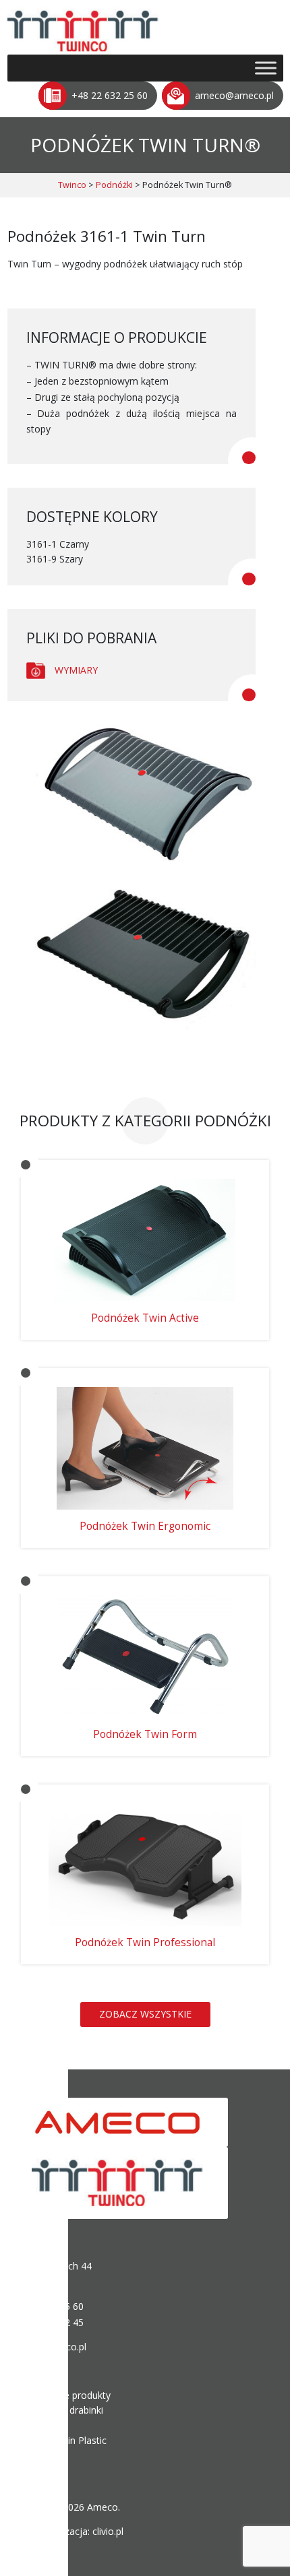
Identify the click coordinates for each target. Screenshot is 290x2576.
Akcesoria (48, 2455)
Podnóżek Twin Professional (145, 1942)
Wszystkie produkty (68, 2395)
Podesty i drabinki (65, 2410)
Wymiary (76, 670)
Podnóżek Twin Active (145, 1318)
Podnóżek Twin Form (145, 1734)
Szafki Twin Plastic (66, 2440)
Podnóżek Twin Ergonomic (145, 1526)
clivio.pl (108, 2531)
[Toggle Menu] (266, 68)
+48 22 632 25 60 (110, 95)
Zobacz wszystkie (145, 2014)
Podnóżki (47, 2425)
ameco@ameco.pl (234, 95)
